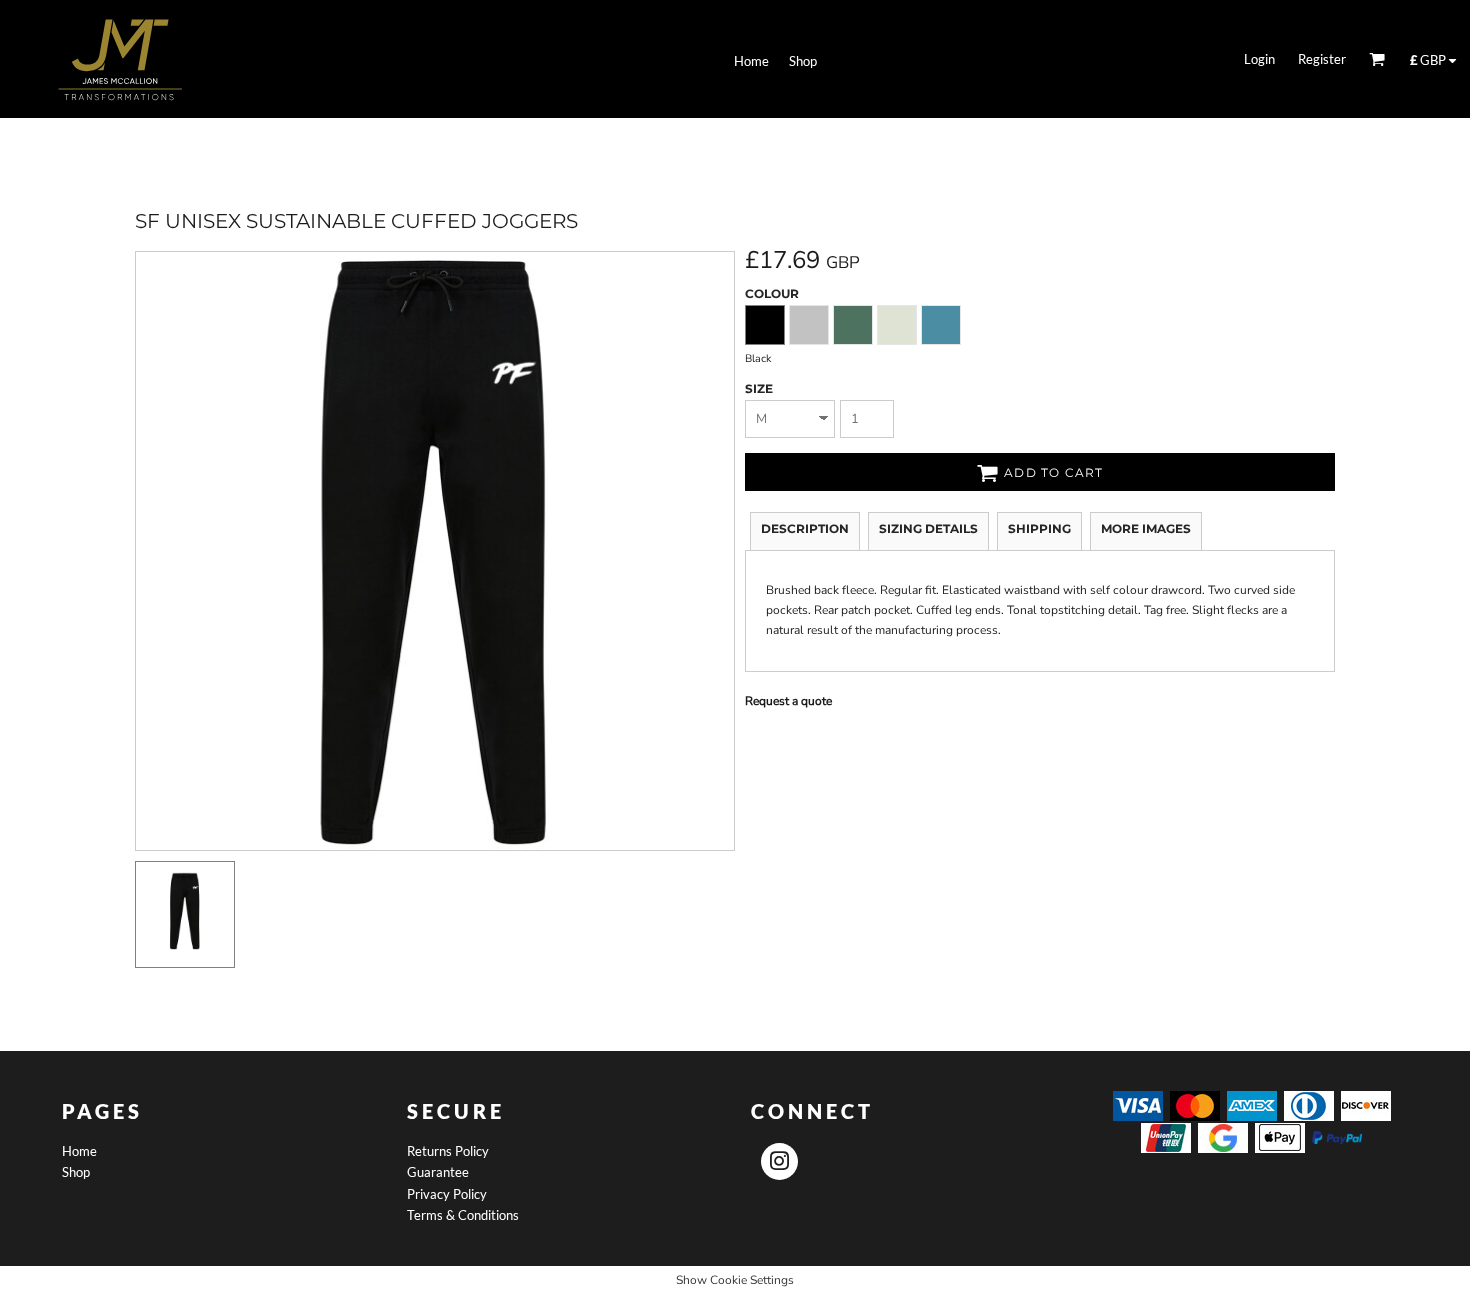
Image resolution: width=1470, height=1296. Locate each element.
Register (1322, 59)
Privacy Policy (447, 1194)
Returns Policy (448, 1151)
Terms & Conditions (463, 1215)
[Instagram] (779, 1161)
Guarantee (438, 1172)
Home (79, 1151)
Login (1259, 59)
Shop (76, 1172)
